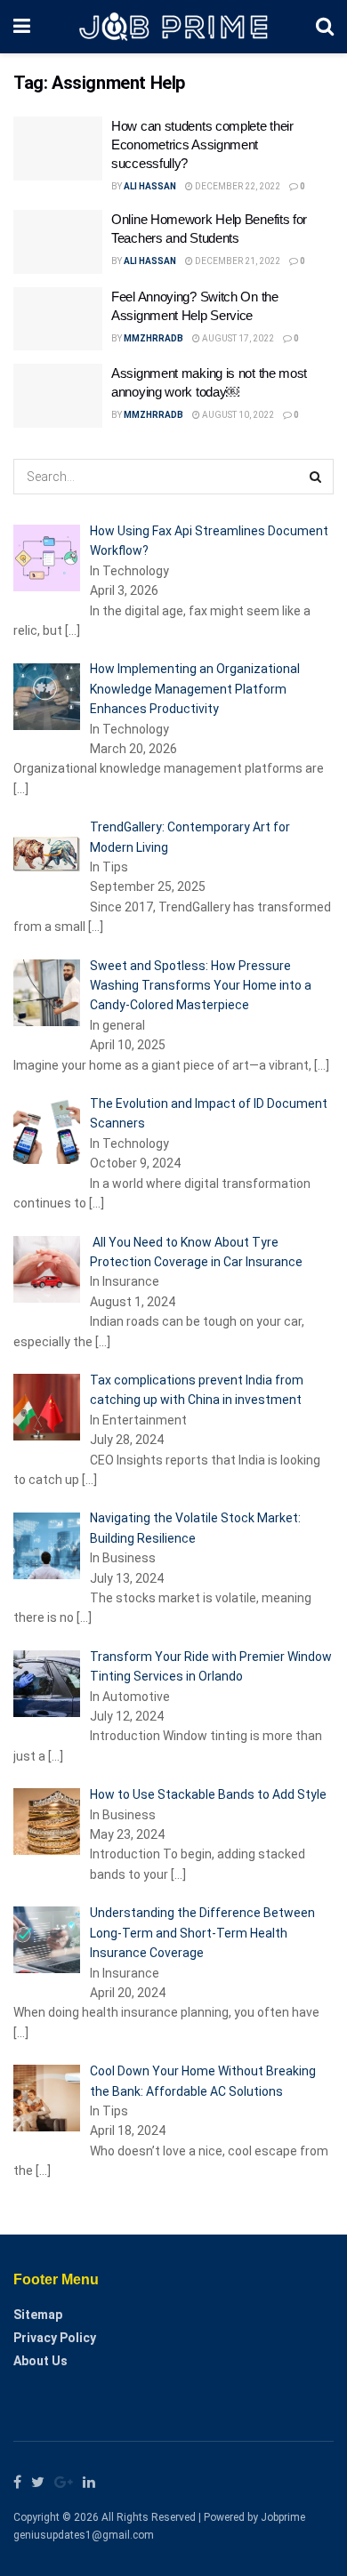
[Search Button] (316, 477)
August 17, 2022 (237, 338)
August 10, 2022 (237, 415)
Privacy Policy (55, 2338)
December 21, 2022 (237, 261)
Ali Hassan (150, 186)
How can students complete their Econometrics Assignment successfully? (202, 144)
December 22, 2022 (237, 186)
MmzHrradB (153, 338)
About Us (40, 2361)
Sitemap (38, 2315)
